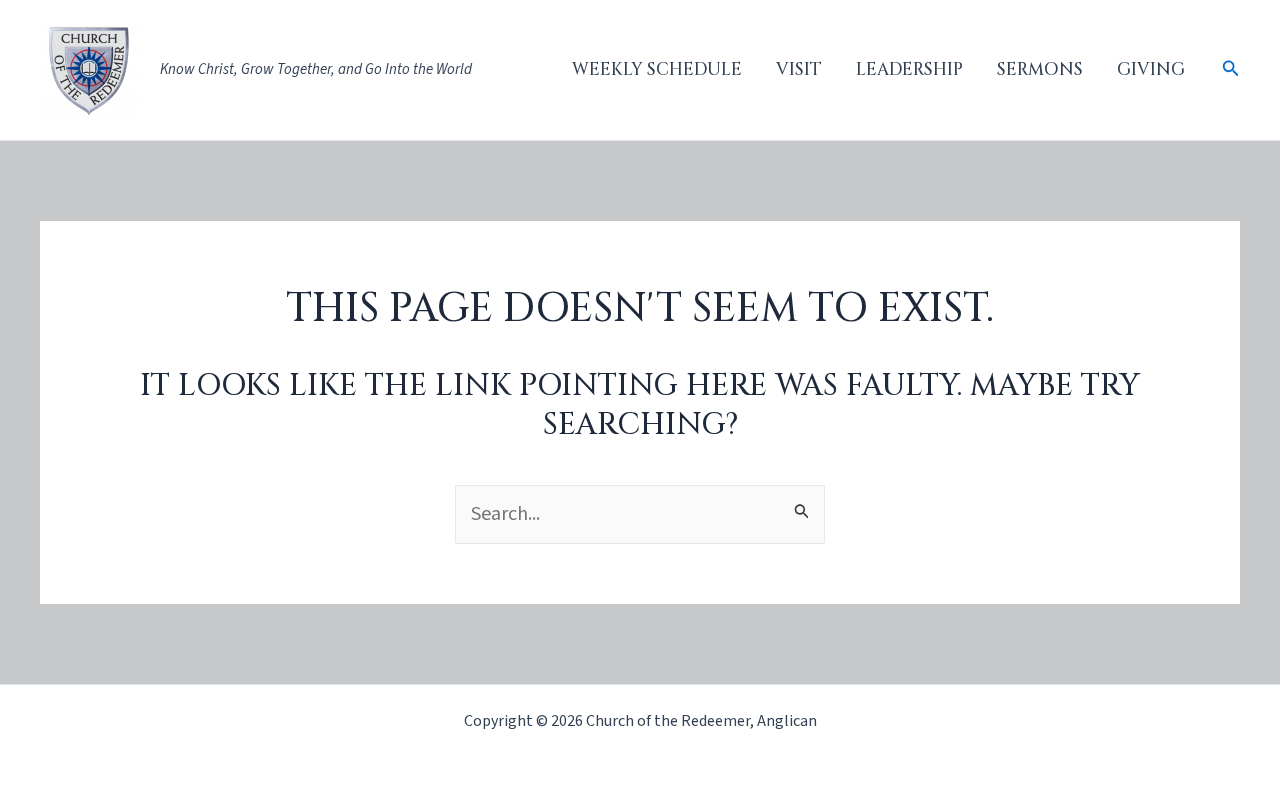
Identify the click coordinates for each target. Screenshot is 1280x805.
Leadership (909, 69)
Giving (1151, 69)
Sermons (1040, 69)
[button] (1231, 70)
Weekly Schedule (657, 69)
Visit (799, 69)
